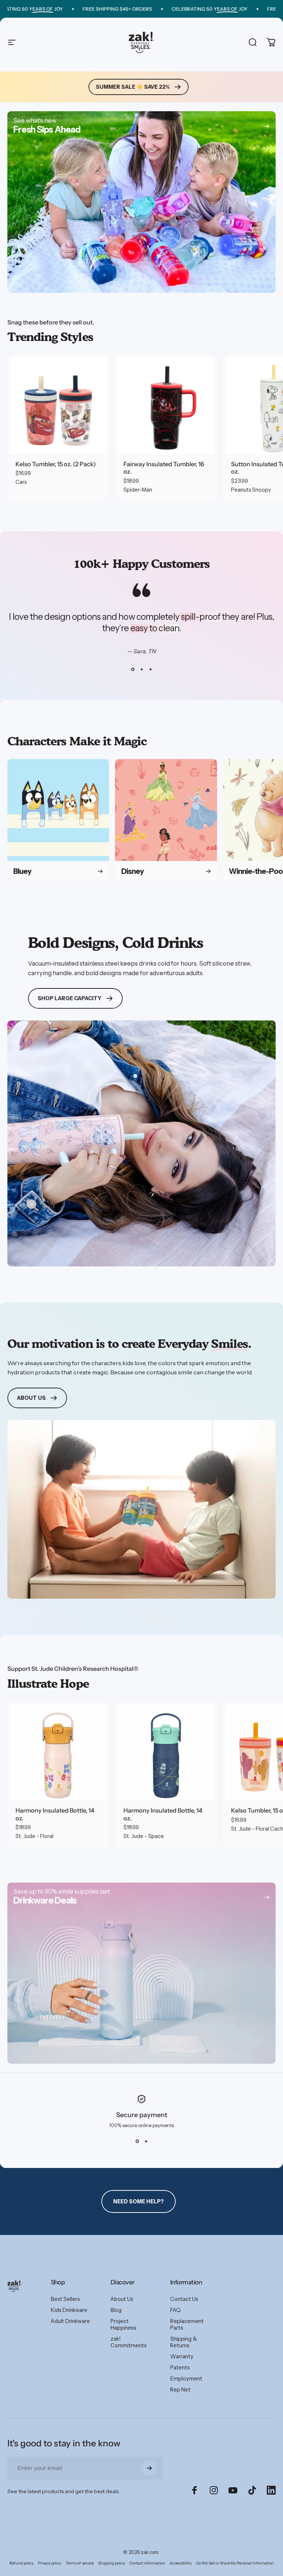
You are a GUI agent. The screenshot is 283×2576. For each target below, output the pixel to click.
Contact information (147, 2563)
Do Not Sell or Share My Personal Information (235, 2563)
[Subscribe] (149, 2468)
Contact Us (184, 2299)
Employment (186, 2379)
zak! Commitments (129, 2342)
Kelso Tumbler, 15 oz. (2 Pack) (56, 464)
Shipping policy (111, 2563)
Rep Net (180, 2390)
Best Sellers (65, 2299)
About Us (122, 2299)
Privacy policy (50, 2563)
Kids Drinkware (69, 2310)
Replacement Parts (187, 2324)
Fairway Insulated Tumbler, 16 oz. (164, 468)
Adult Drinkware (70, 2321)
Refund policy (22, 2563)
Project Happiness (123, 2324)
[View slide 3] (150, 669)
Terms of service (80, 2563)
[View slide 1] (133, 669)
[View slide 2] (141, 669)
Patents (180, 2368)
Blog (116, 2310)
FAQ (175, 2310)
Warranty (182, 2357)
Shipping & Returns (184, 2342)
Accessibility (181, 2563)
